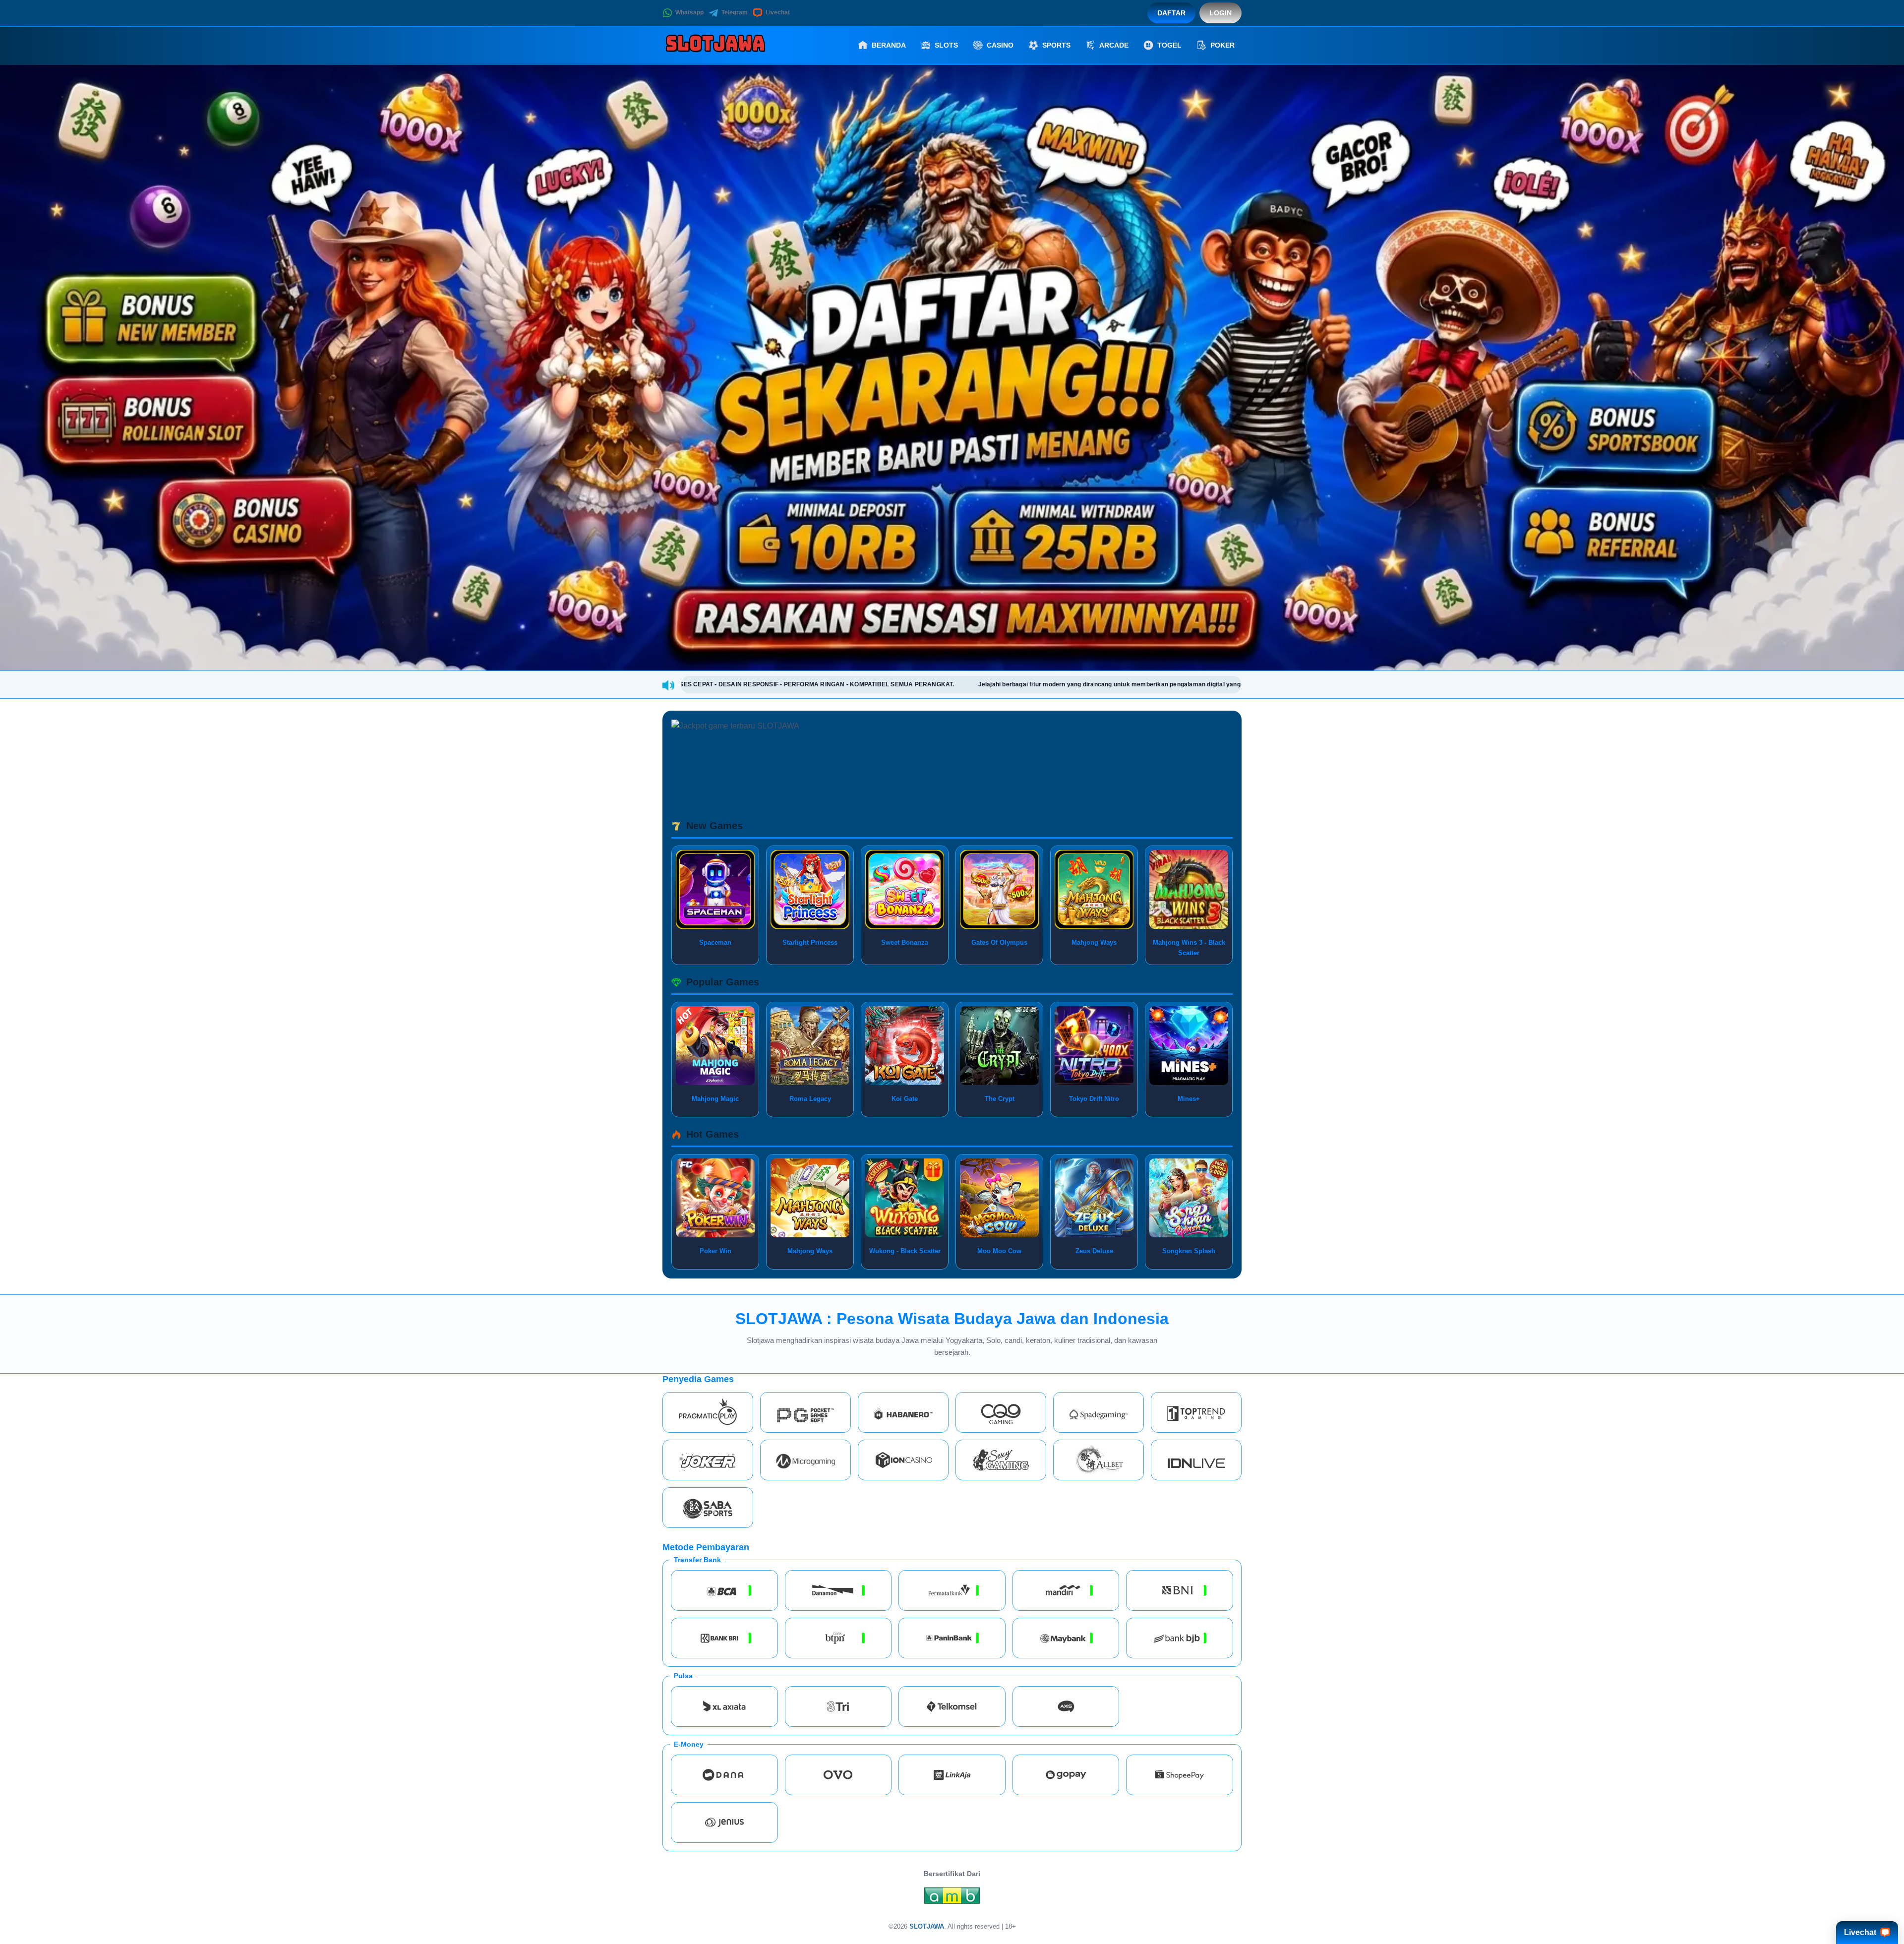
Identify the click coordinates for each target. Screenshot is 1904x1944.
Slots (946, 45)
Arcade (1114, 45)
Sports (1056, 45)
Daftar (1171, 13)
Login (1220, 13)
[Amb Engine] (952, 1898)
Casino (1000, 45)
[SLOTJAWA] (717, 45)
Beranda (889, 45)
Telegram (735, 12)
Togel (1169, 45)
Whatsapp (689, 12)
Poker (1222, 45)
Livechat (778, 12)
